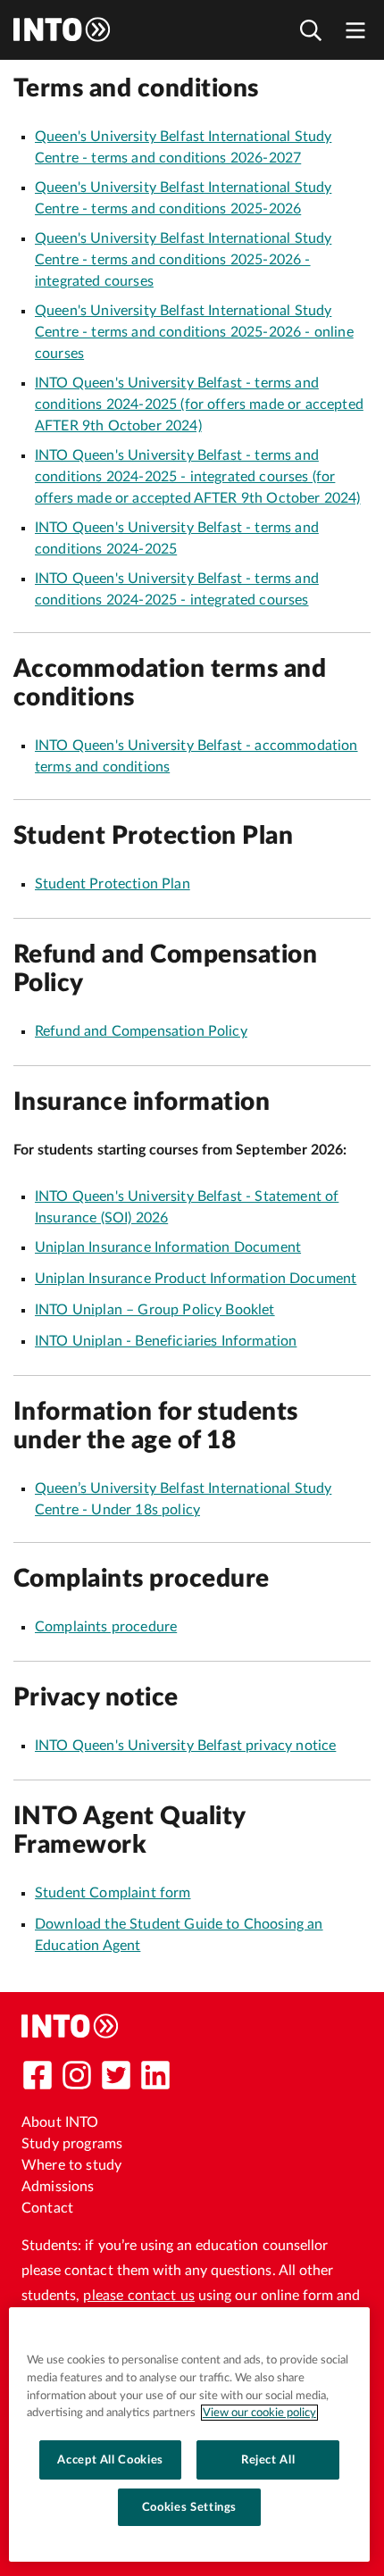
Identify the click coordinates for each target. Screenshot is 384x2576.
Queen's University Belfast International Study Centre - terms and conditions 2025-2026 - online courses (194, 332)
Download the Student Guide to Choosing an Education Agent (179, 1935)
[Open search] (311, 30)
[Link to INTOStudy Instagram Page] (77, 2075)
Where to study (71, 2165)
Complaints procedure (106, 1627)
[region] (189, 2434)
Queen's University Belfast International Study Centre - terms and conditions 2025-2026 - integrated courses (183, 260)
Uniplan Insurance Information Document (168, 1247)
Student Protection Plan (113, 884)
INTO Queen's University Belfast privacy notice (185, 1746)
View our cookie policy (259, 2413)
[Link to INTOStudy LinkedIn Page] (155, 2075)
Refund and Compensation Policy (141, 1031)
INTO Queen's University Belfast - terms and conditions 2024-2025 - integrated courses (177, 589)
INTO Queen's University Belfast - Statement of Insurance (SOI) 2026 (187, 1207)
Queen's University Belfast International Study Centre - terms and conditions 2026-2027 (183, 147)
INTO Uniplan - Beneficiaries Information (166, 1341)
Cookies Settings (190, 2507)
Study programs (72, 2144)
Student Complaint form (113, 1893)
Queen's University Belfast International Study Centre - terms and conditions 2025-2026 (183, 198)
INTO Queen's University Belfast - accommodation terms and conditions (196, 756)
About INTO (60, 2122)
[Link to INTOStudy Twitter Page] (116, 2075)
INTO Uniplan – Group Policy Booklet (155, 1310)
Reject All (268, 2460)
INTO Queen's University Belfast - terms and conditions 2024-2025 (177, 538)
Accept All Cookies (110, 2460)
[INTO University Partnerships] (71, 2026)
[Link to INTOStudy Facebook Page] (38, 2075)
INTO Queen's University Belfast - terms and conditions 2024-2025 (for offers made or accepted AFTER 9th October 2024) (199, 404)
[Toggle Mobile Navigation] (355, 30)
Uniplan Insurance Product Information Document (196, 1279)
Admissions (58, 2187)
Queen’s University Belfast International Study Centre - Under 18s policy (183, 1499)
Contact (47, 2208)
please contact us (139, 2296)
